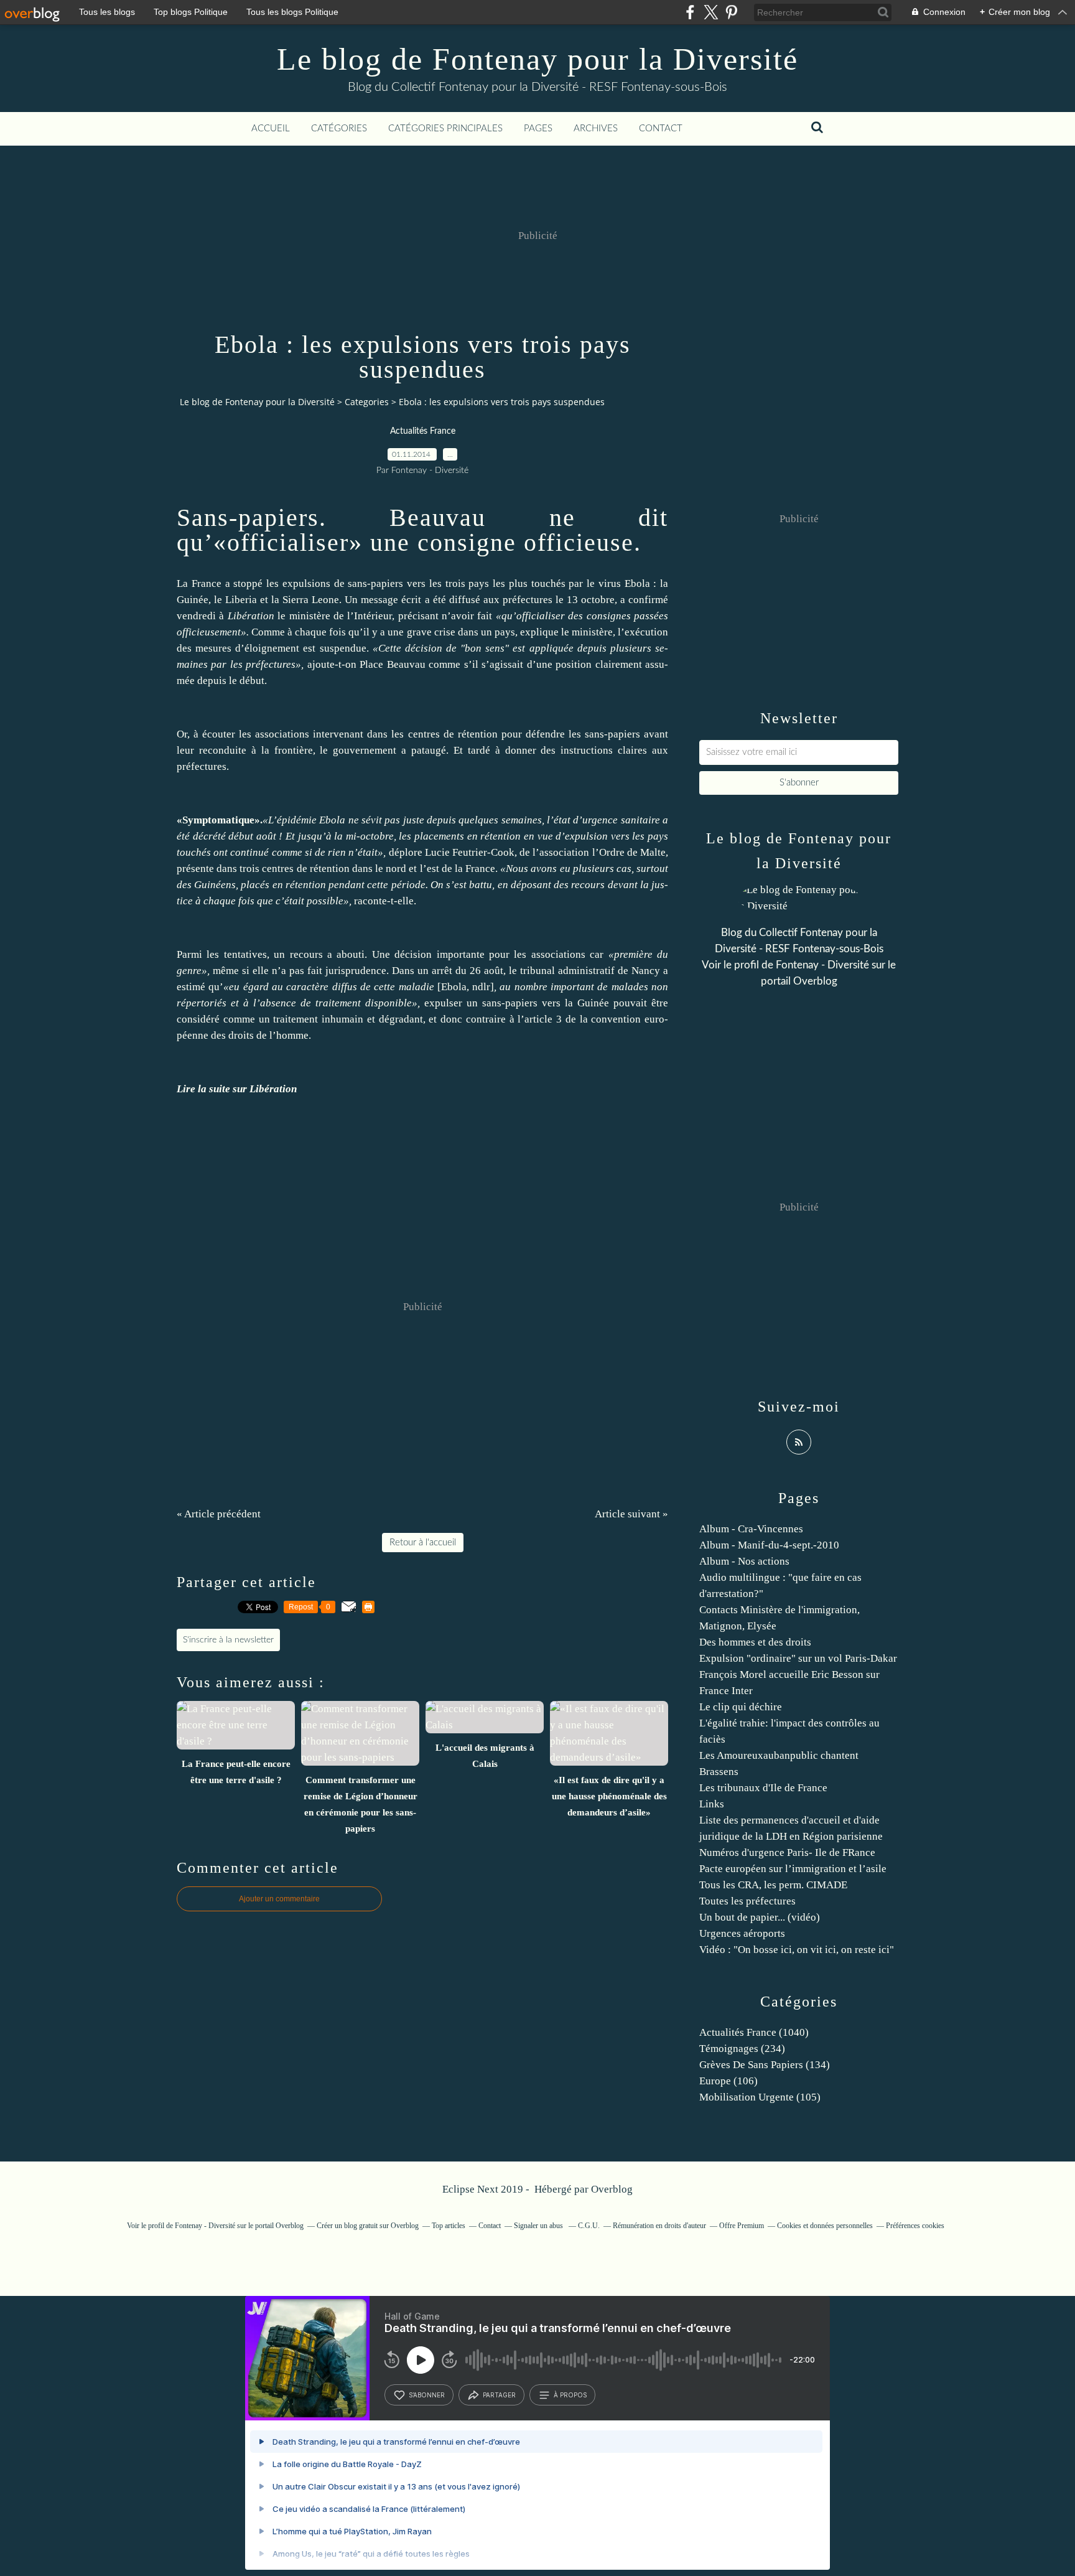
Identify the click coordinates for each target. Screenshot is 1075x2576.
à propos (570, 2395)
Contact (661, 129)
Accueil (271, 129)
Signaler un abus (539, 2226)
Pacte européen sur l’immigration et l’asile (793, 1869)
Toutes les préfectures (747, 1901)
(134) (765, 2065)
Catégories (339, 129)
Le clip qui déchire (741, 1707)
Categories (367, 402)
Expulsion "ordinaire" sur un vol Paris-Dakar (798, 1658)
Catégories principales (445, 129)
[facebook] (690, 12)
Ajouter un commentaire (279, 1899)
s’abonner (427, 2395)
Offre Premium (742, 2226)
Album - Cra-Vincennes (751, 1529)
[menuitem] (271, 129)
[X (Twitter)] (711, 12)
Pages (538, 129)
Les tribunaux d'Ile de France (763, 1788)
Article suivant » (631, 1514)
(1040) (754, 2032)
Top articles (449, 2226)
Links (712, 1804)
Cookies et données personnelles (825, 2226)
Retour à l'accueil (423, 1543)
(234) (742, 2049)
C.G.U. (589, 2226)
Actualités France (423, 431)
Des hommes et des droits (755, 1642)
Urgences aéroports (742, 1933)
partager (499, 2395)
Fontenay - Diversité (822, 965)
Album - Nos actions (744, 1561)
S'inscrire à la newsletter (228, 1640)
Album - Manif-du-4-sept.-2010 (769, 1545)
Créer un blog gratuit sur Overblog (368, 2226)
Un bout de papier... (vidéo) (760, 1917)
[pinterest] (731, 12)
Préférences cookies (915, 2226)
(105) (760, 2097)
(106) (728, 2081)
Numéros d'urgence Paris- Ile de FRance (787, 1852)
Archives (596, 129)
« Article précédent (219, 1514)
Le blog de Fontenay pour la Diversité (537, 59)
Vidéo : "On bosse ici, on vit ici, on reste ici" (797, 1950)
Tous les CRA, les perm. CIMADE (773, 1885)
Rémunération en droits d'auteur (659, 2226)
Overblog (612, 2189)
